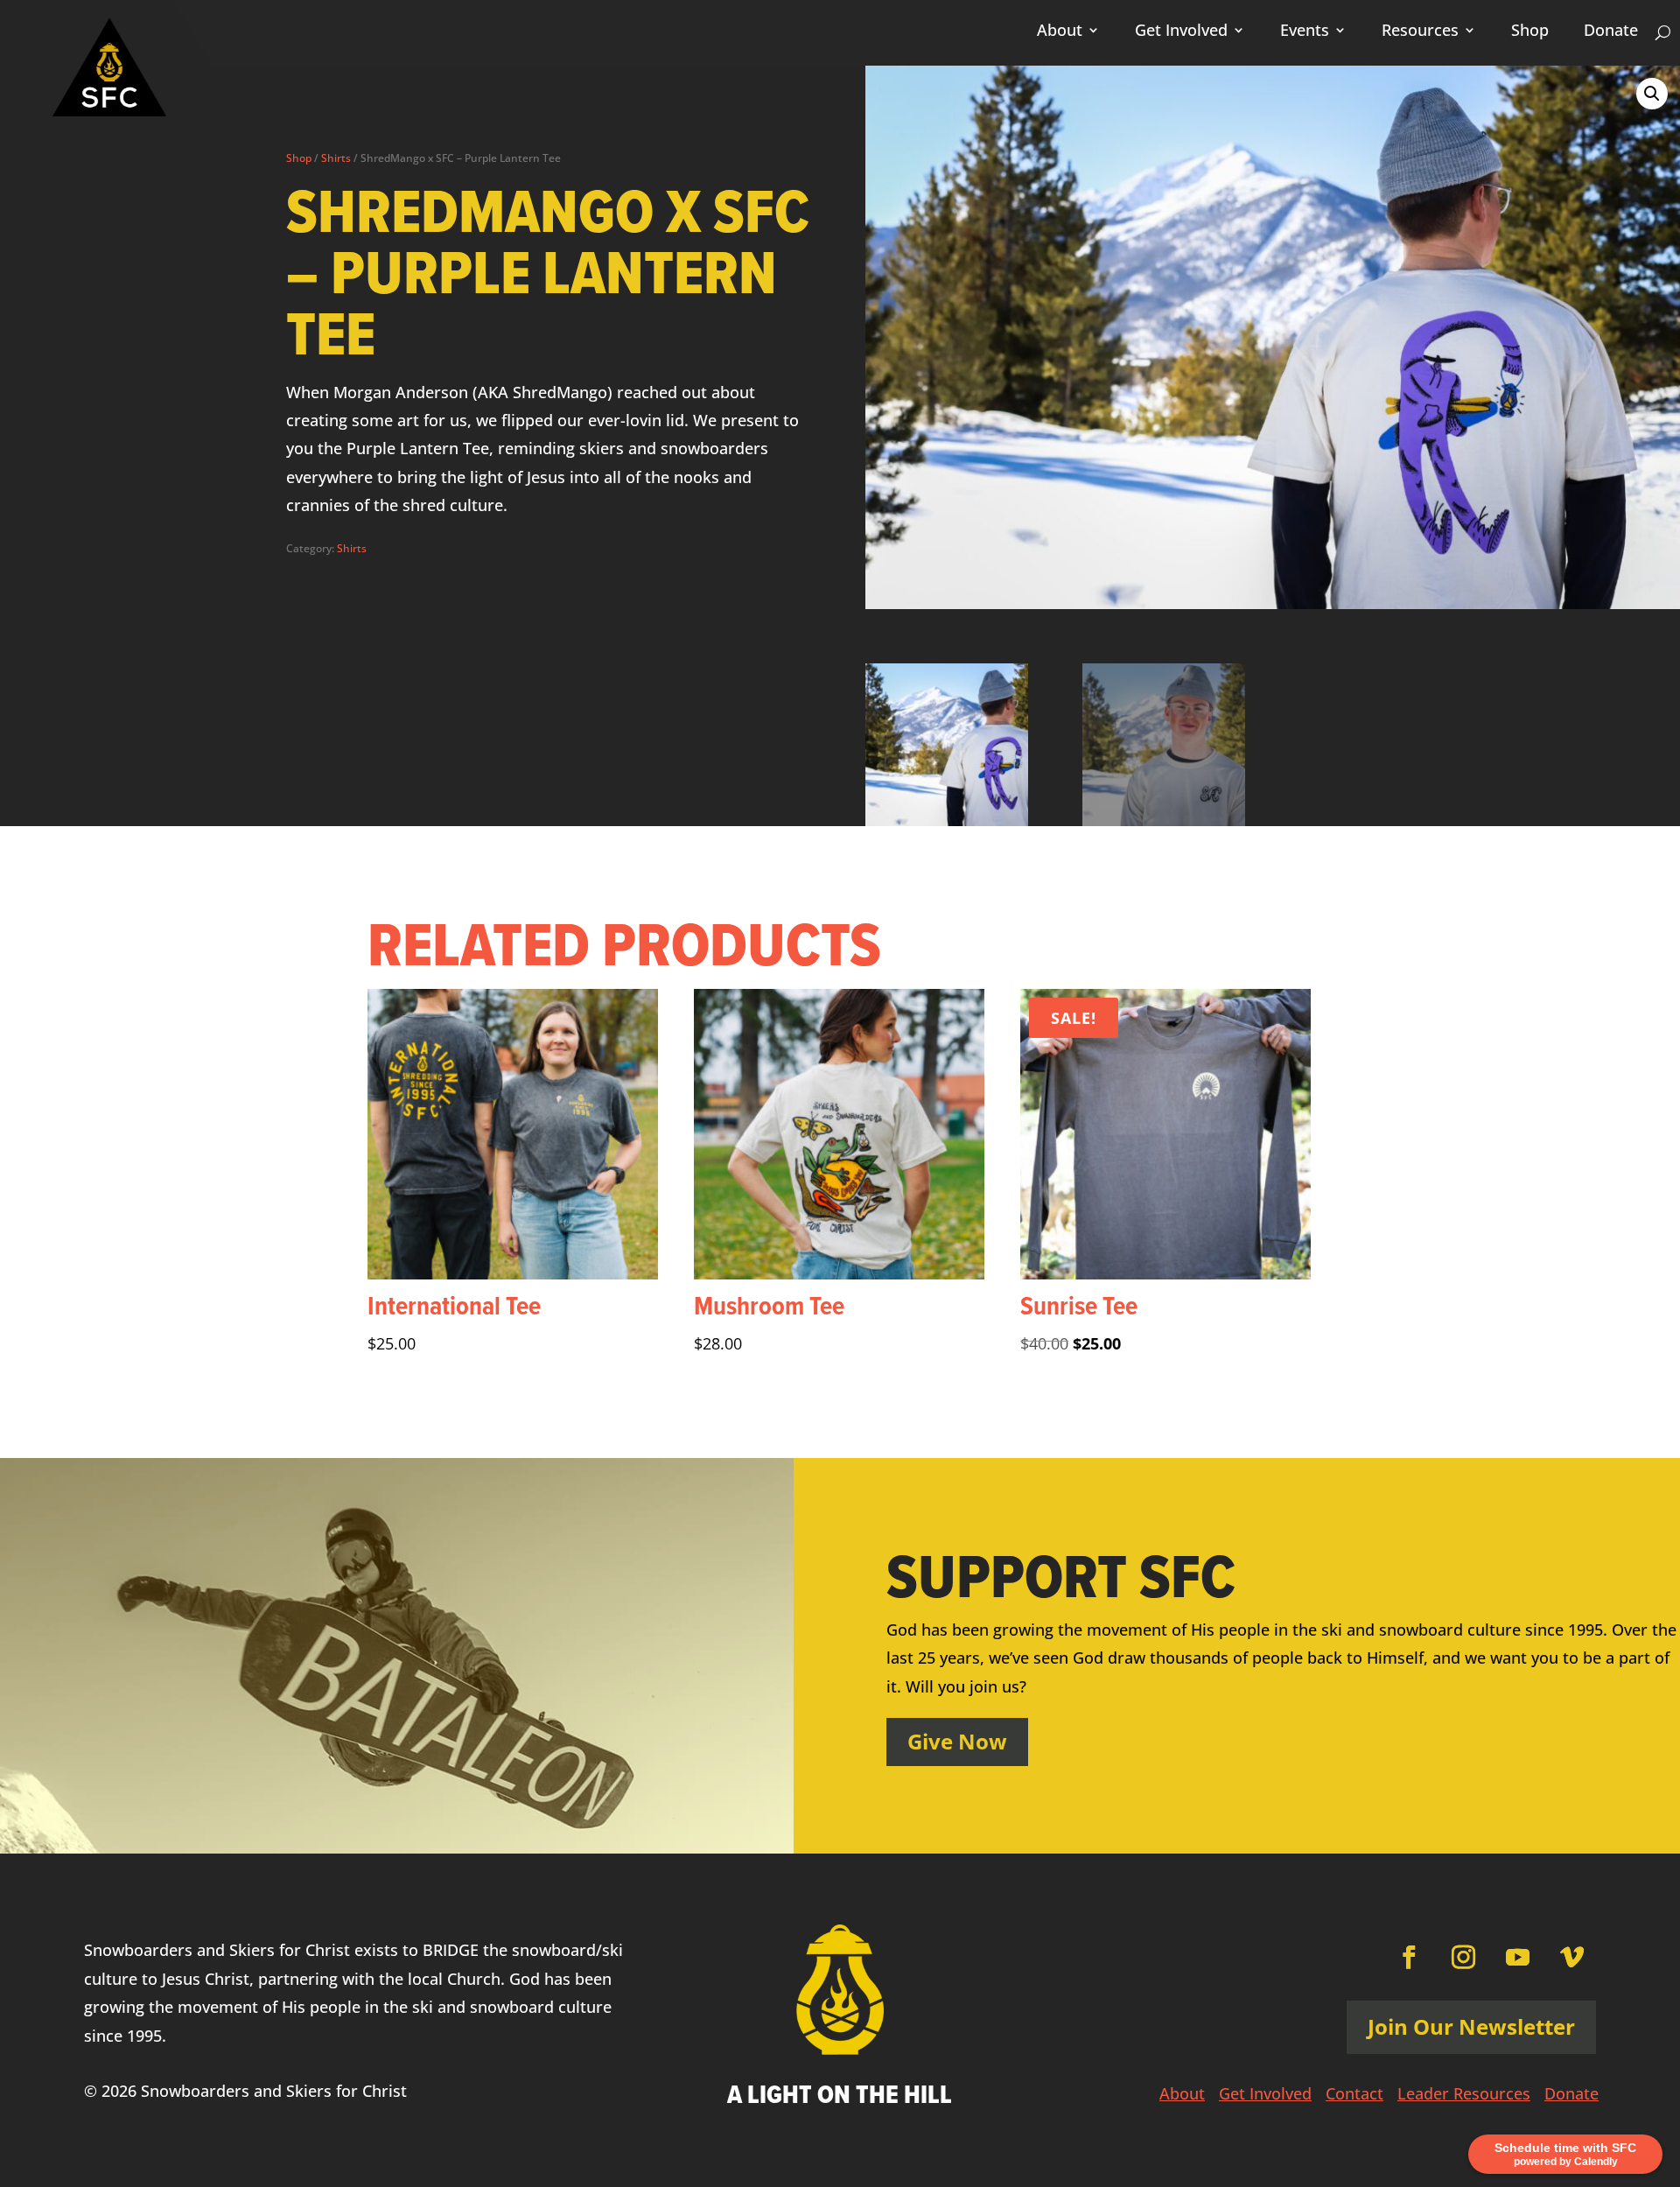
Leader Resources (1464, 2096)
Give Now (957, 1741)
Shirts (336, 158)
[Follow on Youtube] (1518, 1958)
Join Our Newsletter (1471, 2026)
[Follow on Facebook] (1410, 1958)
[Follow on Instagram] (1464, 1958)
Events (1305, 32)
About (1060, 32)
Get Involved (1181, 32)
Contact (1354, 2096)
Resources (1420, 32)
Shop (1530, 32)
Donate (1611, 32)
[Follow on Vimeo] (1572, 1958)
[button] (1652, 94)
